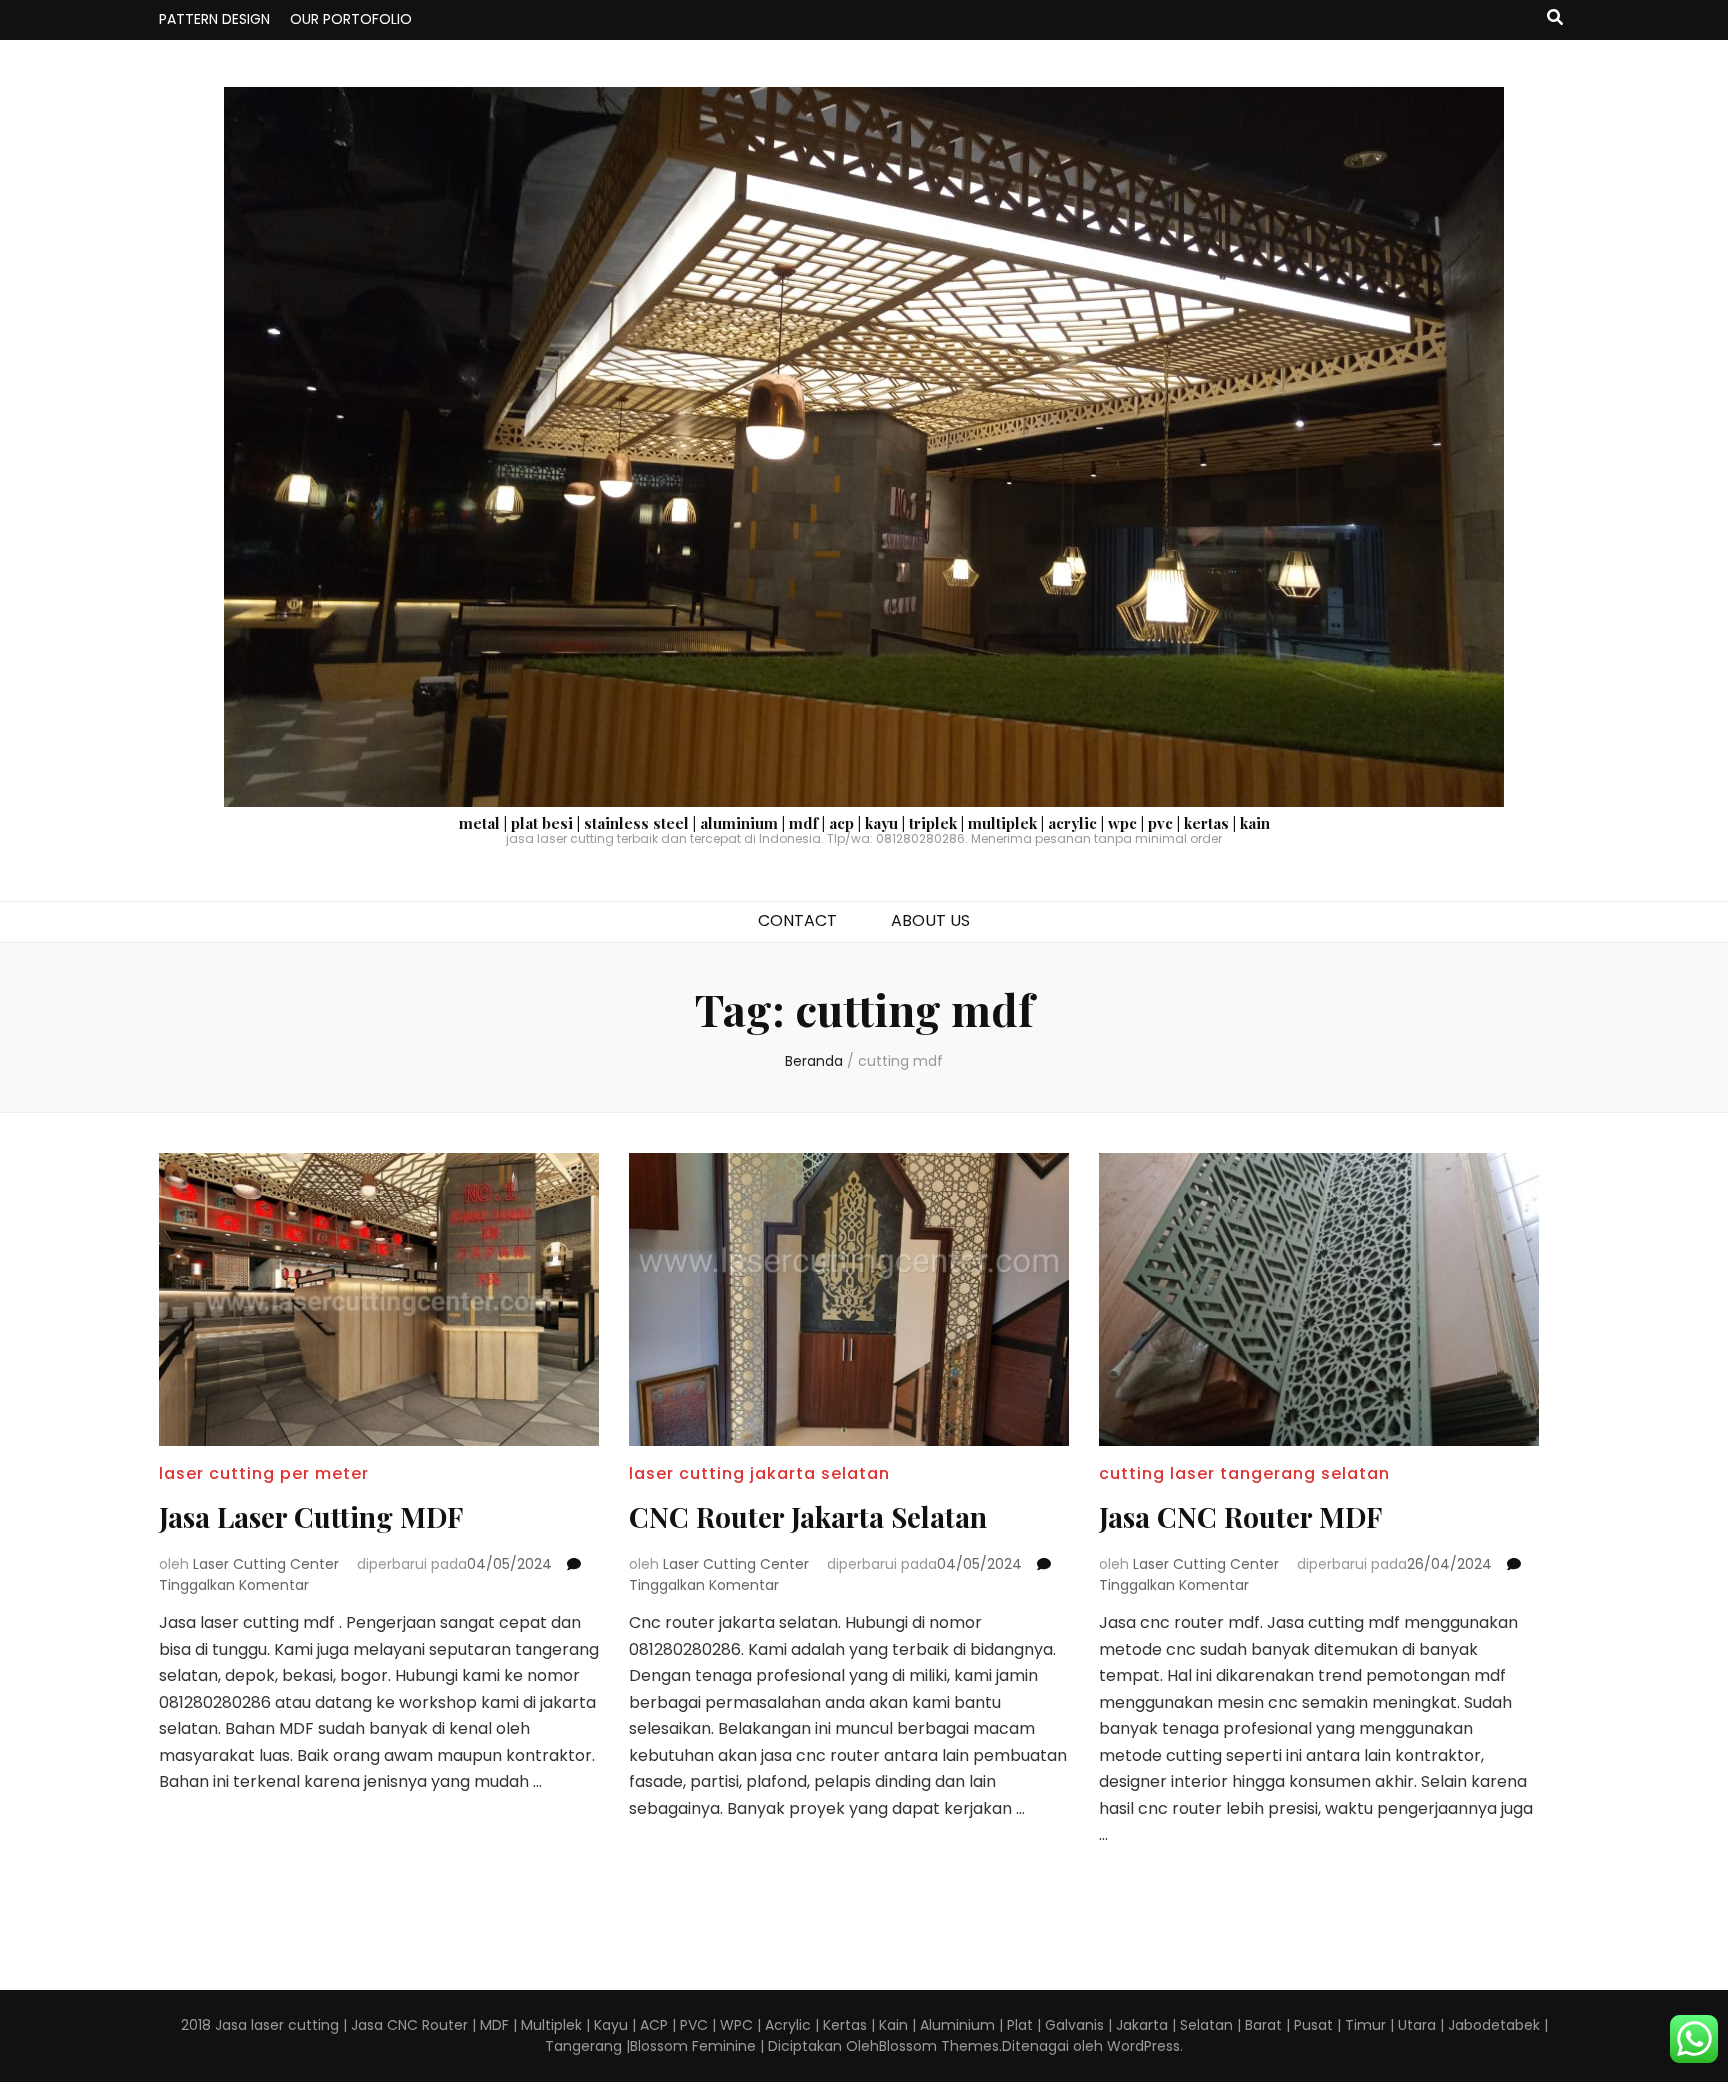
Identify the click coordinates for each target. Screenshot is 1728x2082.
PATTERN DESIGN (214, 19)
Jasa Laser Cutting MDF (311, 1516)
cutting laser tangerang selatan (1244, 1473)
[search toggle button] (1555, 18)
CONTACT (797, 920)
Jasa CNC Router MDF (1240, 1516)
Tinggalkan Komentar (234, 1585)
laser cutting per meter (264, 1473)
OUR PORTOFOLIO (351, 19)
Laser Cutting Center (266, 1564)
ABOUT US (930, 920)
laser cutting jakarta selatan (759, 1473)
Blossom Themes (939, 2046)
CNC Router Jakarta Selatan (808, 1516)
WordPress (1143, 2046)
